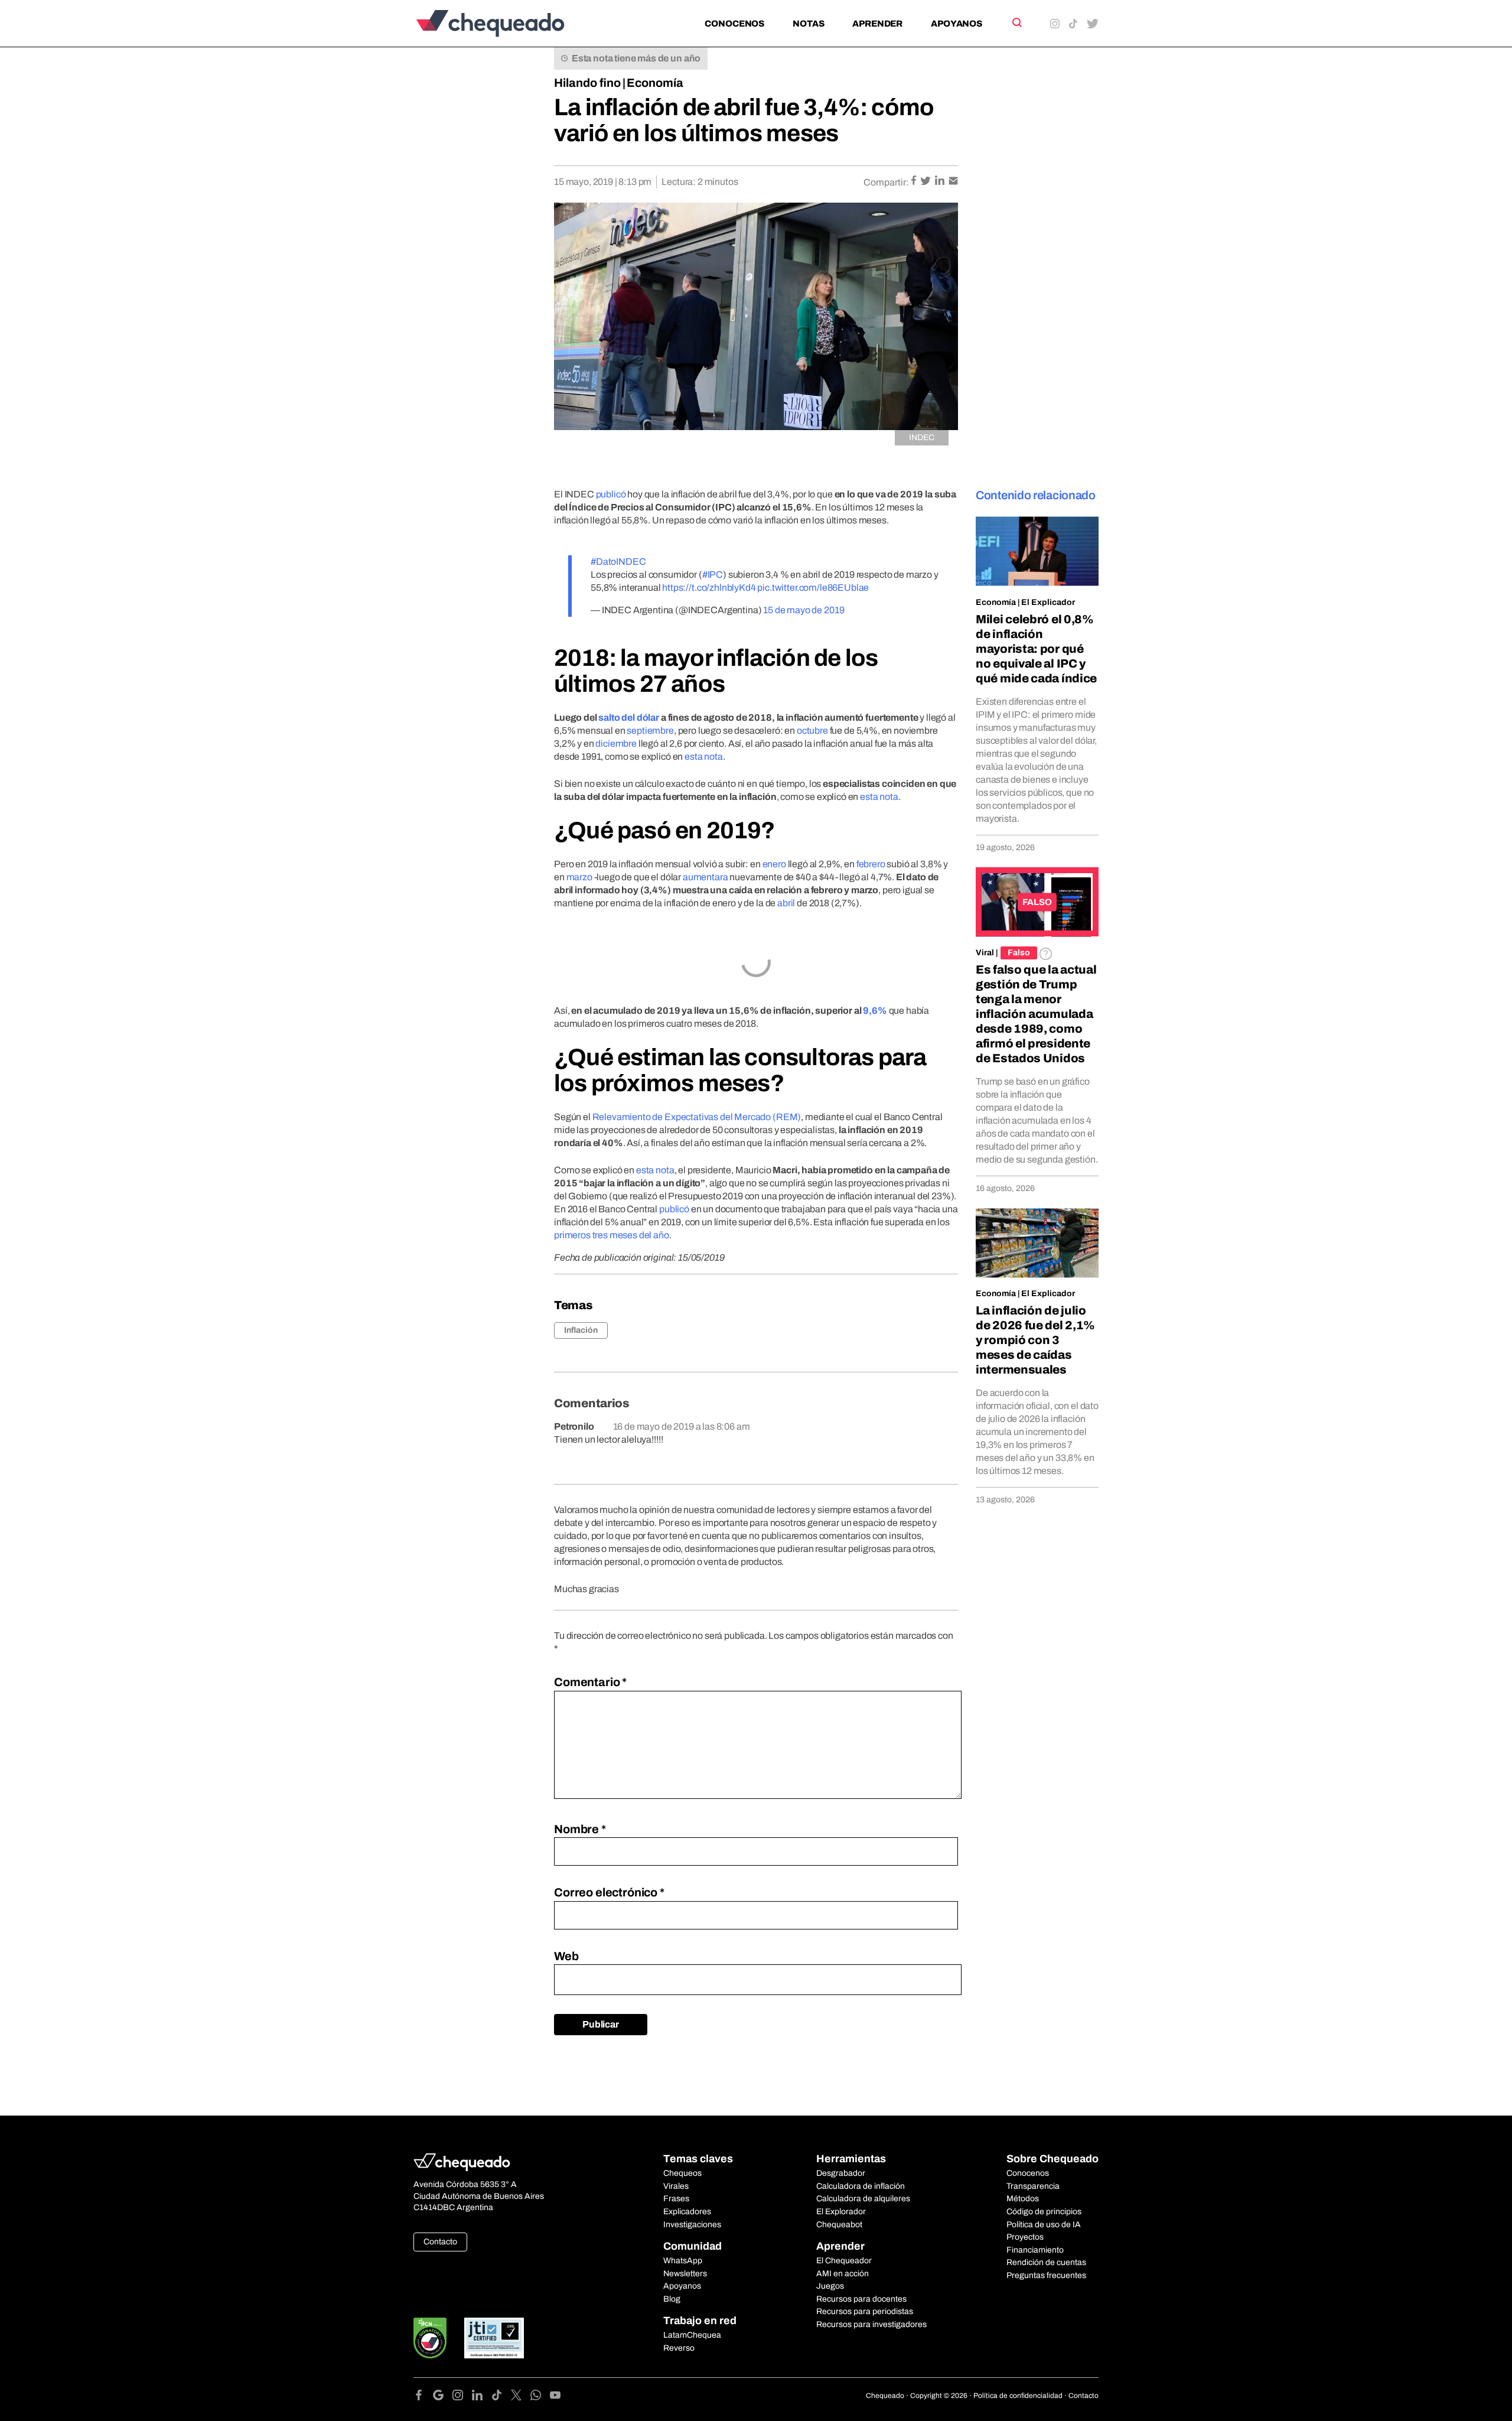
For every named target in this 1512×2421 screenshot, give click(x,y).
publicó (611, 494)
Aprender (877, 24)
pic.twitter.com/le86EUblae (813, 588)
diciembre (616, 743)
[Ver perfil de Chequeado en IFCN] (430, 2338)
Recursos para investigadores (871, 2324)
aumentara (706, 877)
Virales (676, 2186)
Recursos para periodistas (865, 2311)
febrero (871, 864)
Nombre (580, 1829)
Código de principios (1044, 2212)
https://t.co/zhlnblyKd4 (709, 588)
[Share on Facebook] (915, 182)
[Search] (1016, 22)
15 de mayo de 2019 (804, 610)
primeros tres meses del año (612, 1235)
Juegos (830, 2286)
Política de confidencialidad (1018, 2396)
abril (786, 903)
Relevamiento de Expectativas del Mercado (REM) (697, 1117)
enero (774, 864)
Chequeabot (839, 2225)
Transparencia (1033, 2186)
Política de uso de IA (1044, 2225)
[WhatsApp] (540, 2397)
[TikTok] (501, 2397)
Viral (985, 953)
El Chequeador (844, 2261)
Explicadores (687, 2212)
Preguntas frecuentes (1046, 2275)
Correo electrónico (609, 1892)
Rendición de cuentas (1046, 2262)
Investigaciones (692, 2225)
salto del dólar (629, 717)
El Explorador (841, 2212)
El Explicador (1048, 602)
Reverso (679, 2348)
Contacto (440, 2242)
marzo (579, 877)
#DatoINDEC (618, 562)
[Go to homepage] (510, 23)
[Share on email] (953, 182)
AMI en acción (843, 2274)
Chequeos (682, 2173)
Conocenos (734, 24)
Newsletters (685, 2274)
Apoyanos (957, 24)
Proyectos (1025, 2237)
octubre (812, 730)
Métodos (1023, 2199)
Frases (676, 2199)
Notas (808, 24)
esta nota (704, 756)
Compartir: (886, 182)
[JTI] (494, 2338)
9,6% (875, 1011)
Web (566, 1956)
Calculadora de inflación (861, 2186)
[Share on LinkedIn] (941, 182)
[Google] (443, 2397)
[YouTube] (555, 2397)
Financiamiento (1035, 2250)
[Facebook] (423, 2397)
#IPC (713, 575)
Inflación (581, 1330)
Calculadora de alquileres (863, 2199)
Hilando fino (587, 83)
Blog (672, 2299)
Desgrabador (841, 2173)
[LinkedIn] (482, 2397)
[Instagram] (462, 2397)
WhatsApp (683, 2261)
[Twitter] (521, 2397)
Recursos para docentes (861, 2299)
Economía (655, 83)
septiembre (650, 730)
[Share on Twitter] (926, 182)
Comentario (590, 1682)
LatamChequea (692, 2335)
